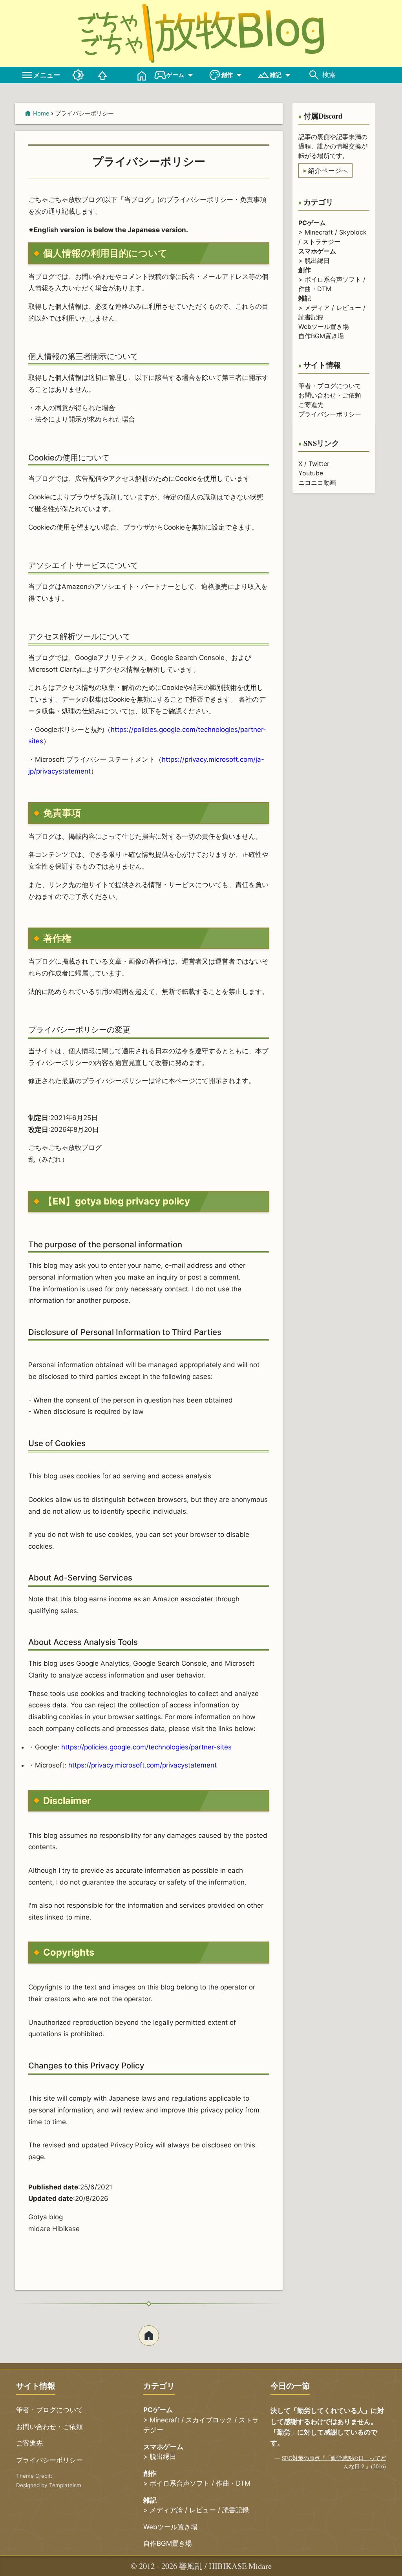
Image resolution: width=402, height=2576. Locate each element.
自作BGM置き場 (321, 336)
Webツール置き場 (324, 326)
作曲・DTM (315, 289)
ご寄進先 (311, 405)
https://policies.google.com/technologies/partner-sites (146, 1747)
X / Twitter (314, 464)
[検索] (314, 75)
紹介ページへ (328, 171)
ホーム (149, 2336)
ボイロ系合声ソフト (333, 279)
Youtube (311, 473)
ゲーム (175, 75)
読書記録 (311, 317)
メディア (317, 308)
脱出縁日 (317, 260)
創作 (227, 75)
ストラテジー (322, 242)
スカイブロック (209, 2420)
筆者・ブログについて (330, 386)
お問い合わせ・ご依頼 (330, 395)
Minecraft (319, 232)
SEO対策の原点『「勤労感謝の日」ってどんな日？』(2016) (334, 2462)
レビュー (349, 308)
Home (41, 113)
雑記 (276, 75)
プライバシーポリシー (330, 414)
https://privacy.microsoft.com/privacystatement (143, 1765)
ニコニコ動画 (317, 482)
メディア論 (166, 2510)
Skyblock (353, 232)
